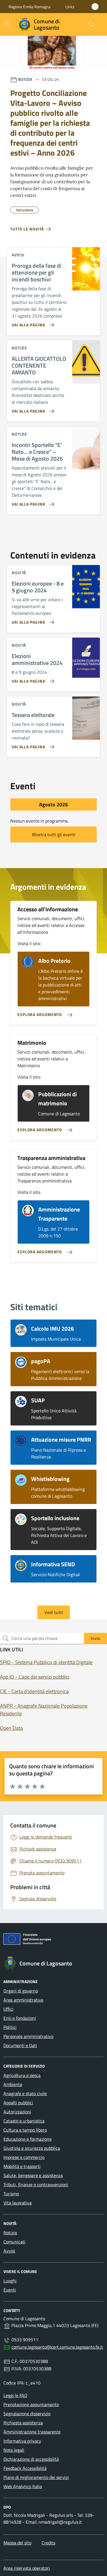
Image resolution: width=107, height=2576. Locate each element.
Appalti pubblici (18, 2103)
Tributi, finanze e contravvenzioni (36, 2185)
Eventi (10, 2290)
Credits (49, 2543)
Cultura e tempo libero (25, 2130)
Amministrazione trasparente (32, 2432)
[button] (70, 7)
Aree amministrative (23, 2000)
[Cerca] (92, 24)
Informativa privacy (22, 2441)
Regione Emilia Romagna (30, 7)
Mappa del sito (17, 2543)
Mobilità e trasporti (22, 2166)
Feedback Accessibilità (25, 2468)
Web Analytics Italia (23, 2486)
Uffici (8, 2009)
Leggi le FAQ (15, 2395)
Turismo (11, 2194)
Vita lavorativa (18, 2203)
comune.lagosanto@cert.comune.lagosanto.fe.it (57, 2347)
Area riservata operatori (27, 2568)
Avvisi (9, 2251)
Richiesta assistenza (23, 2423)
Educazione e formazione (28, 2139)
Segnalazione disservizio (27, 2414)
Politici (10, 2027)
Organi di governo (21, 1991)
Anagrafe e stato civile (25, 2093)
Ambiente (13, 2084)
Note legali (14, 2450)
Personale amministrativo (28, 2036)
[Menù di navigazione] (7, 24)
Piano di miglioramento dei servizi (36, 2477)
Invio (95, 1638)
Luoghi (10, 2281)
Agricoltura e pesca (22, 2075)
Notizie (10, 2233)
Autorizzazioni (17, 2112)
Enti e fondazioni (20, 2018)
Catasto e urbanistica (24, 2121)
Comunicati (14, 2242)
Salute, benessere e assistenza (33, 2175)
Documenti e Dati (20, 2045)
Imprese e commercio (24, 2157)
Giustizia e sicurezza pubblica (32, 2148)
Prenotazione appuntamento (31, 2404)
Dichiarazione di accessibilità (31, 2459)
